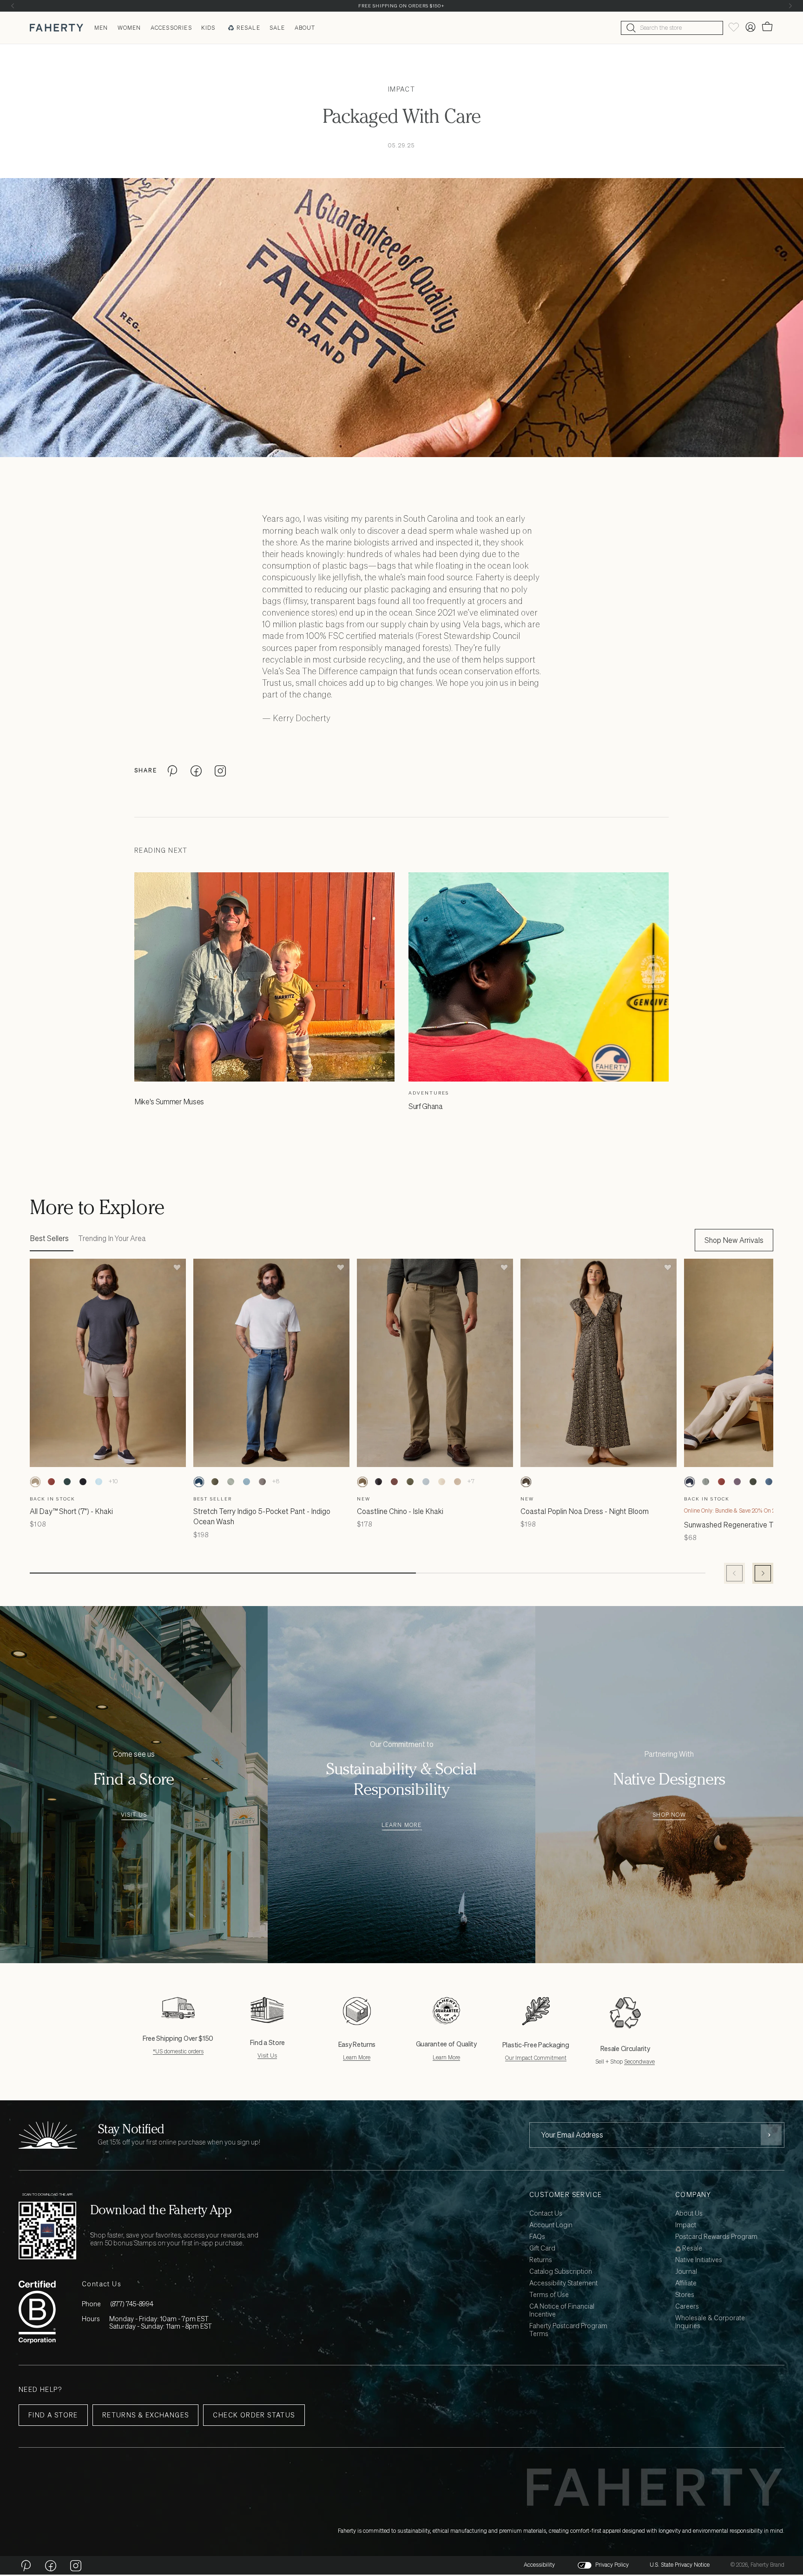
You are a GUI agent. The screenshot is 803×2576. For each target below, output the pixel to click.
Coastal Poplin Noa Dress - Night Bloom (585, 1511)
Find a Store (53, 2415)
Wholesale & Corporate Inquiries (710, 2322)
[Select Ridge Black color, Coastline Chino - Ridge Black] (378, 1482)
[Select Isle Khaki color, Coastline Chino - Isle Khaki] (362, 1482)
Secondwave (639, 2061)
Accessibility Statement (563, 2283)
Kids (208, 28)
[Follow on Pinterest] (26, 2565)
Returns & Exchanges (146, 2415)
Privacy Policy (612, 2565)
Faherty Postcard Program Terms (568, 2330)
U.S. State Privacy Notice (680, 2565)
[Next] (790, 6)
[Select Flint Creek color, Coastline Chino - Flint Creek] (426, 1482)
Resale (248, 28)
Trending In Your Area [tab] (112, 1238)
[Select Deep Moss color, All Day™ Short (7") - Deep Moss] (67, 1482)
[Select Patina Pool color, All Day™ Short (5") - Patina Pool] (99, 1482)
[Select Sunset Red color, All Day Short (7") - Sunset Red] (51, 1482)
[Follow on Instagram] (76, 2565)
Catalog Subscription (561, 2272)
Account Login (551, 2225)
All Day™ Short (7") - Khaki (71, 1511)
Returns (541, 2260)
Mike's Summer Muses (169, 1102)
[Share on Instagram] (220, 770)
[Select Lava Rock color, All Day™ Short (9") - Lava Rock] (83, 1482)
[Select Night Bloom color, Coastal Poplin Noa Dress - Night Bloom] (526, 1482)
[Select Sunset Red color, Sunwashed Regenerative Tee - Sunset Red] (721, 1482)
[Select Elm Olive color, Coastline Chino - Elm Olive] (410, 1482)
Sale (277, 28)
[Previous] (13, 6)
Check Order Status (254, 2415)
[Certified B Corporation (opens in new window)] (37, 2312)
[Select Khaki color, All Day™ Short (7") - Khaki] (35, 1482)
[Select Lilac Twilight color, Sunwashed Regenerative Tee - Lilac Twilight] (737, 1482)
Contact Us (546, 2214)
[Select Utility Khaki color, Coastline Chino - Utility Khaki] (457, 1482)
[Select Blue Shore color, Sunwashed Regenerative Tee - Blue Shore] (769, 1482)
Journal (686, 2272)
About (305, 28)
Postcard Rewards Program (716, 2237)
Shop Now (669, 1815)
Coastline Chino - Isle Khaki (400, 1511)
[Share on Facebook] (196, 770)
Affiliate (686, 2283)
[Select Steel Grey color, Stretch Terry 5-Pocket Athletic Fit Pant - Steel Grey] (262, 1482)
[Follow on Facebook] (51, 2565)
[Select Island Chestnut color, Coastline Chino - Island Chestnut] (394, 1482)
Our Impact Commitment (536, 2058)
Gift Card (542, 2248)
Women (129, 28)
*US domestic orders (178, 2051)
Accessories (171, 28)
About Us (689, 2214)
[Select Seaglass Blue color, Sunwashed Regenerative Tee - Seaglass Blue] (705, 1482)
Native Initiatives (699, 2260)
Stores (685, 2295)
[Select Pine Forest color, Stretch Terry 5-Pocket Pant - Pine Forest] (215, 1482)
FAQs (537, 2237)
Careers (687, 2307)
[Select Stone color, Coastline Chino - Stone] (441, 1482)
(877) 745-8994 (132, 2304)
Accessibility (539, 2565)
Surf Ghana (426, 1106)
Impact (401, 89)
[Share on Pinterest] (172, 770)
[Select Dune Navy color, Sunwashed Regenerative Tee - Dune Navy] (690, 1482)
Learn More (402, 1825)
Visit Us (134, 1815)
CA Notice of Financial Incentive (562, 2310)
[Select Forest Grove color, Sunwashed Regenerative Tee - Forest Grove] (753, 1482)
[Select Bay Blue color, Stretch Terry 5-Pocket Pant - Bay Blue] (246, 1482)
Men (101, 28)
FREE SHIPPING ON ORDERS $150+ (401, 6)
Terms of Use (549, 2295)
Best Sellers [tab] (49, 1238)
